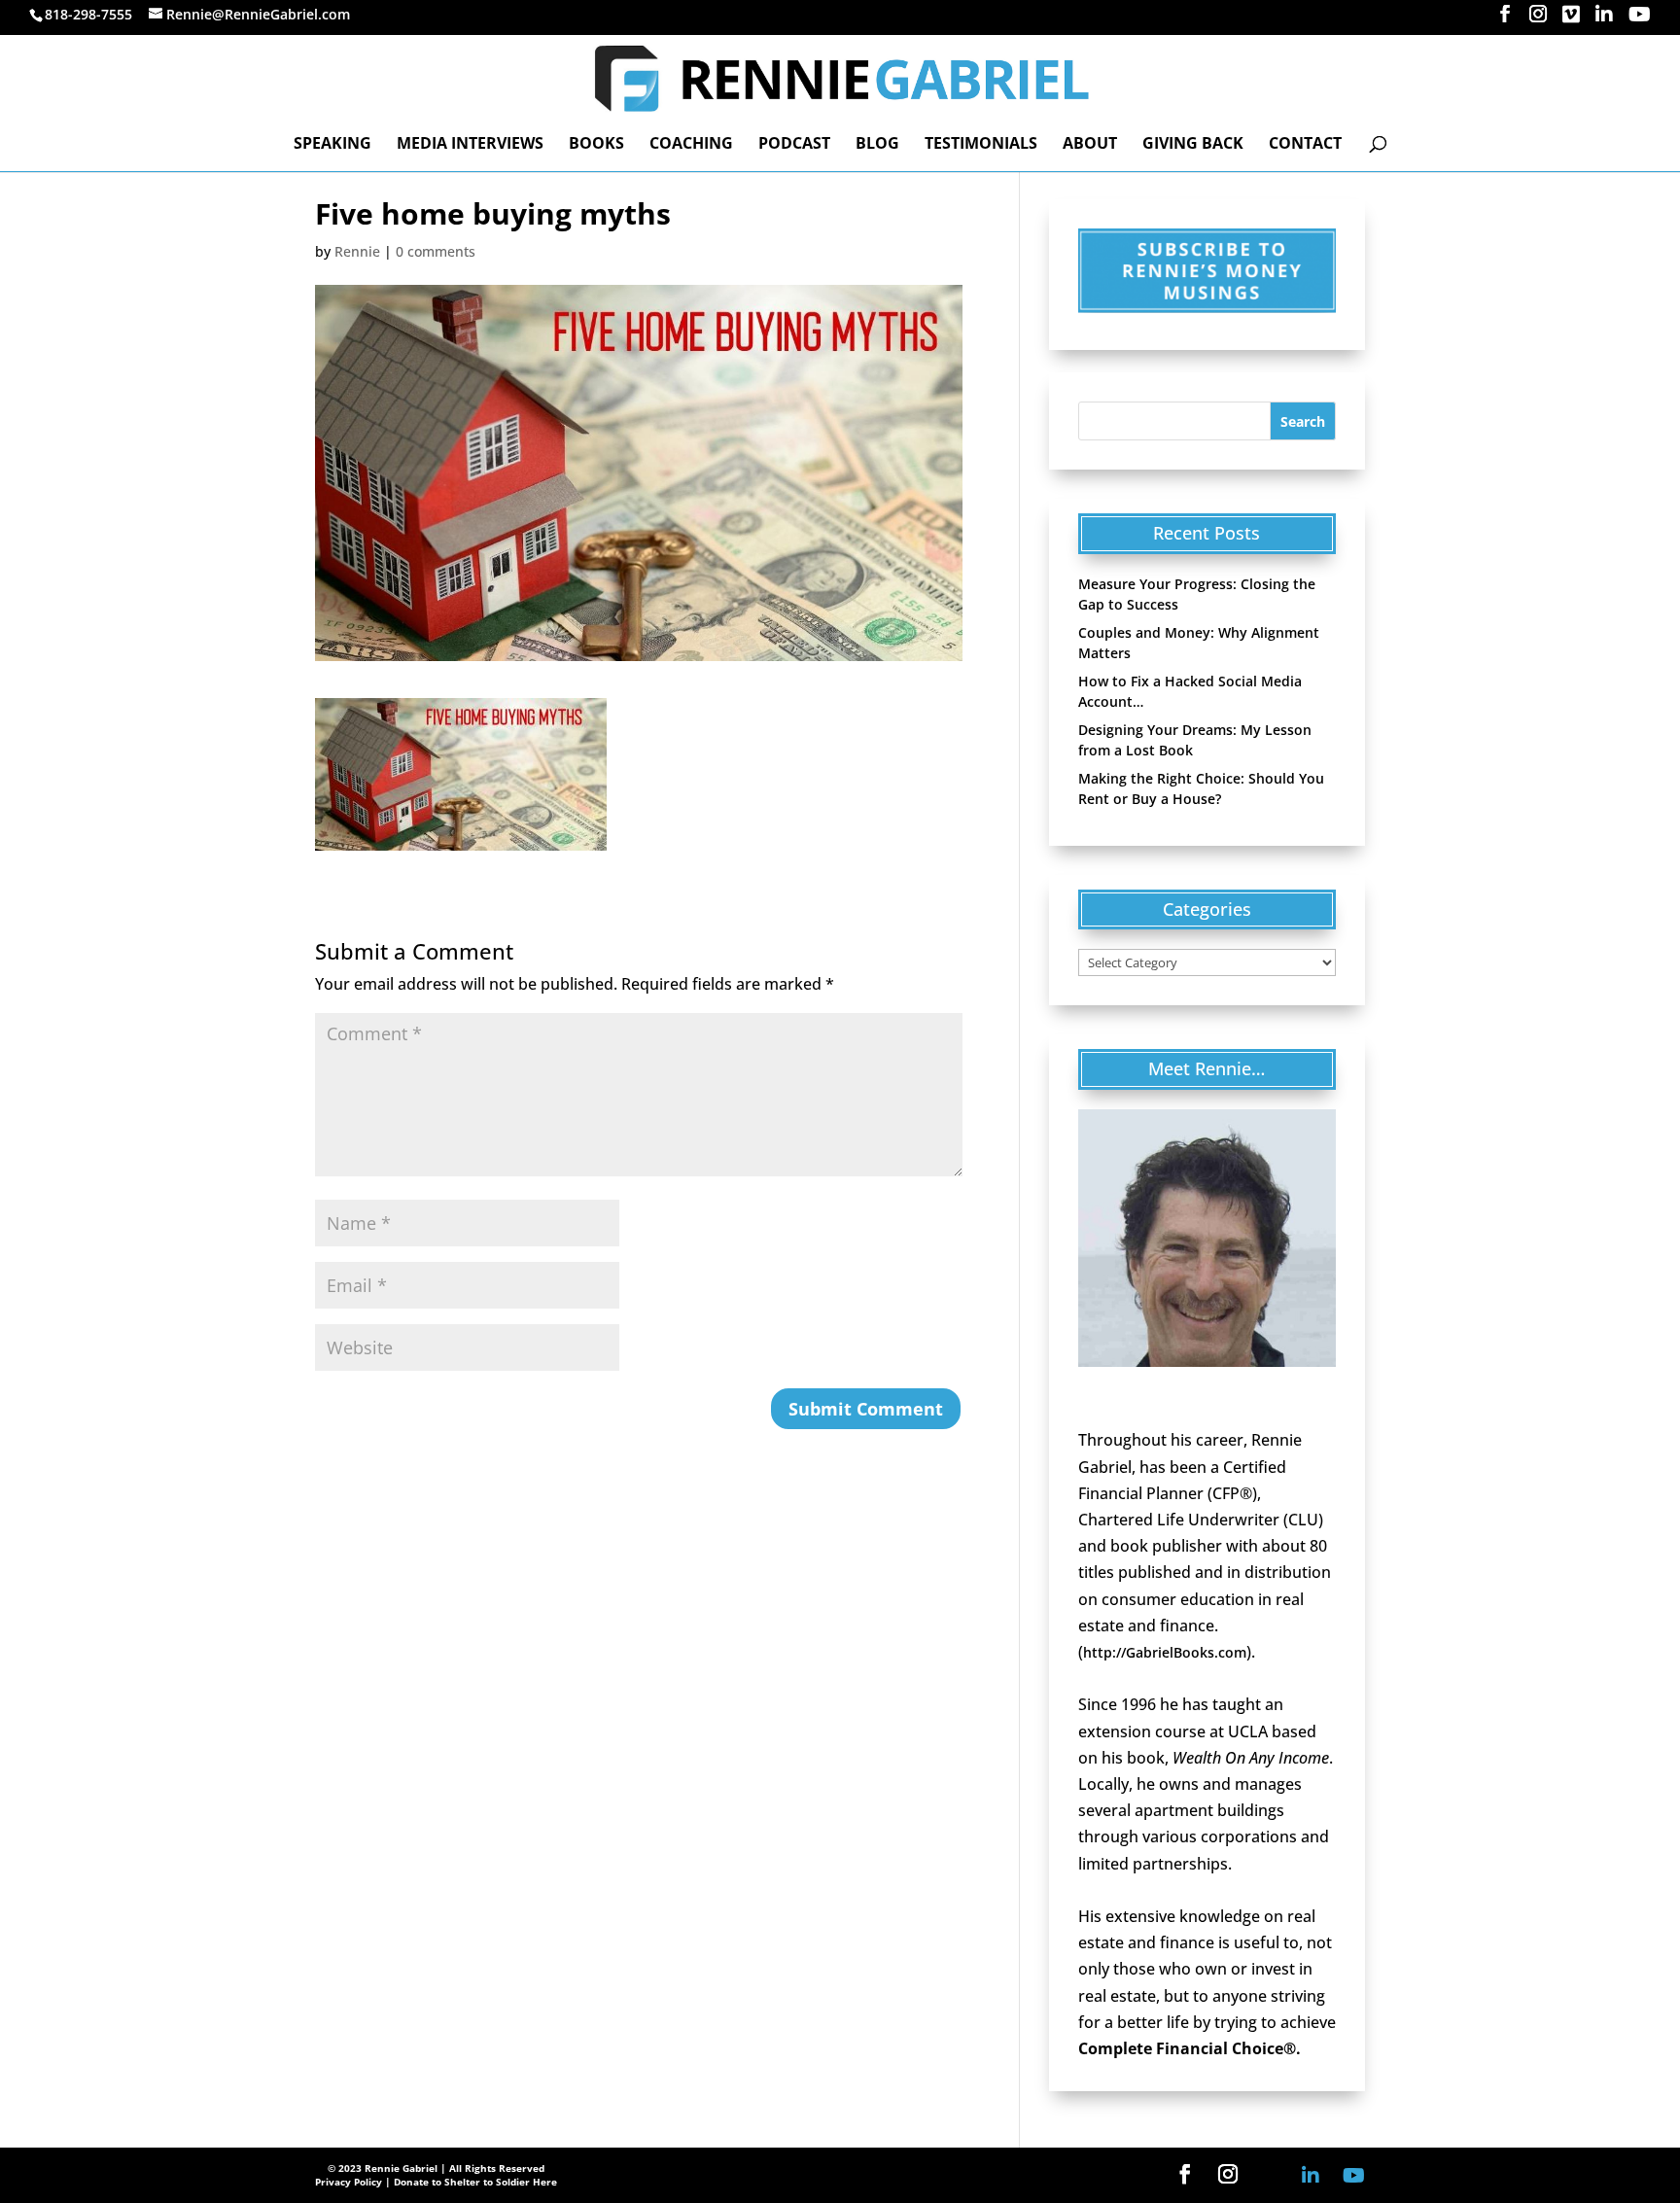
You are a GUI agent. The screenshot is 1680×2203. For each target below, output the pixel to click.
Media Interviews (470, 145)
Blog (877, 145)
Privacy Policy (349, 2182)
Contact (1305, 145)
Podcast (794, 145)
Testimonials (981, 145)
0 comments (436, 251)
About (1090, 145)
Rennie (357, 251)
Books (596, 145)
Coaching (691, 145)
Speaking (332, 145)
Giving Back (1193, 145)
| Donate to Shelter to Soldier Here (471, 2182)
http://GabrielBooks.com (1165, 1652)
